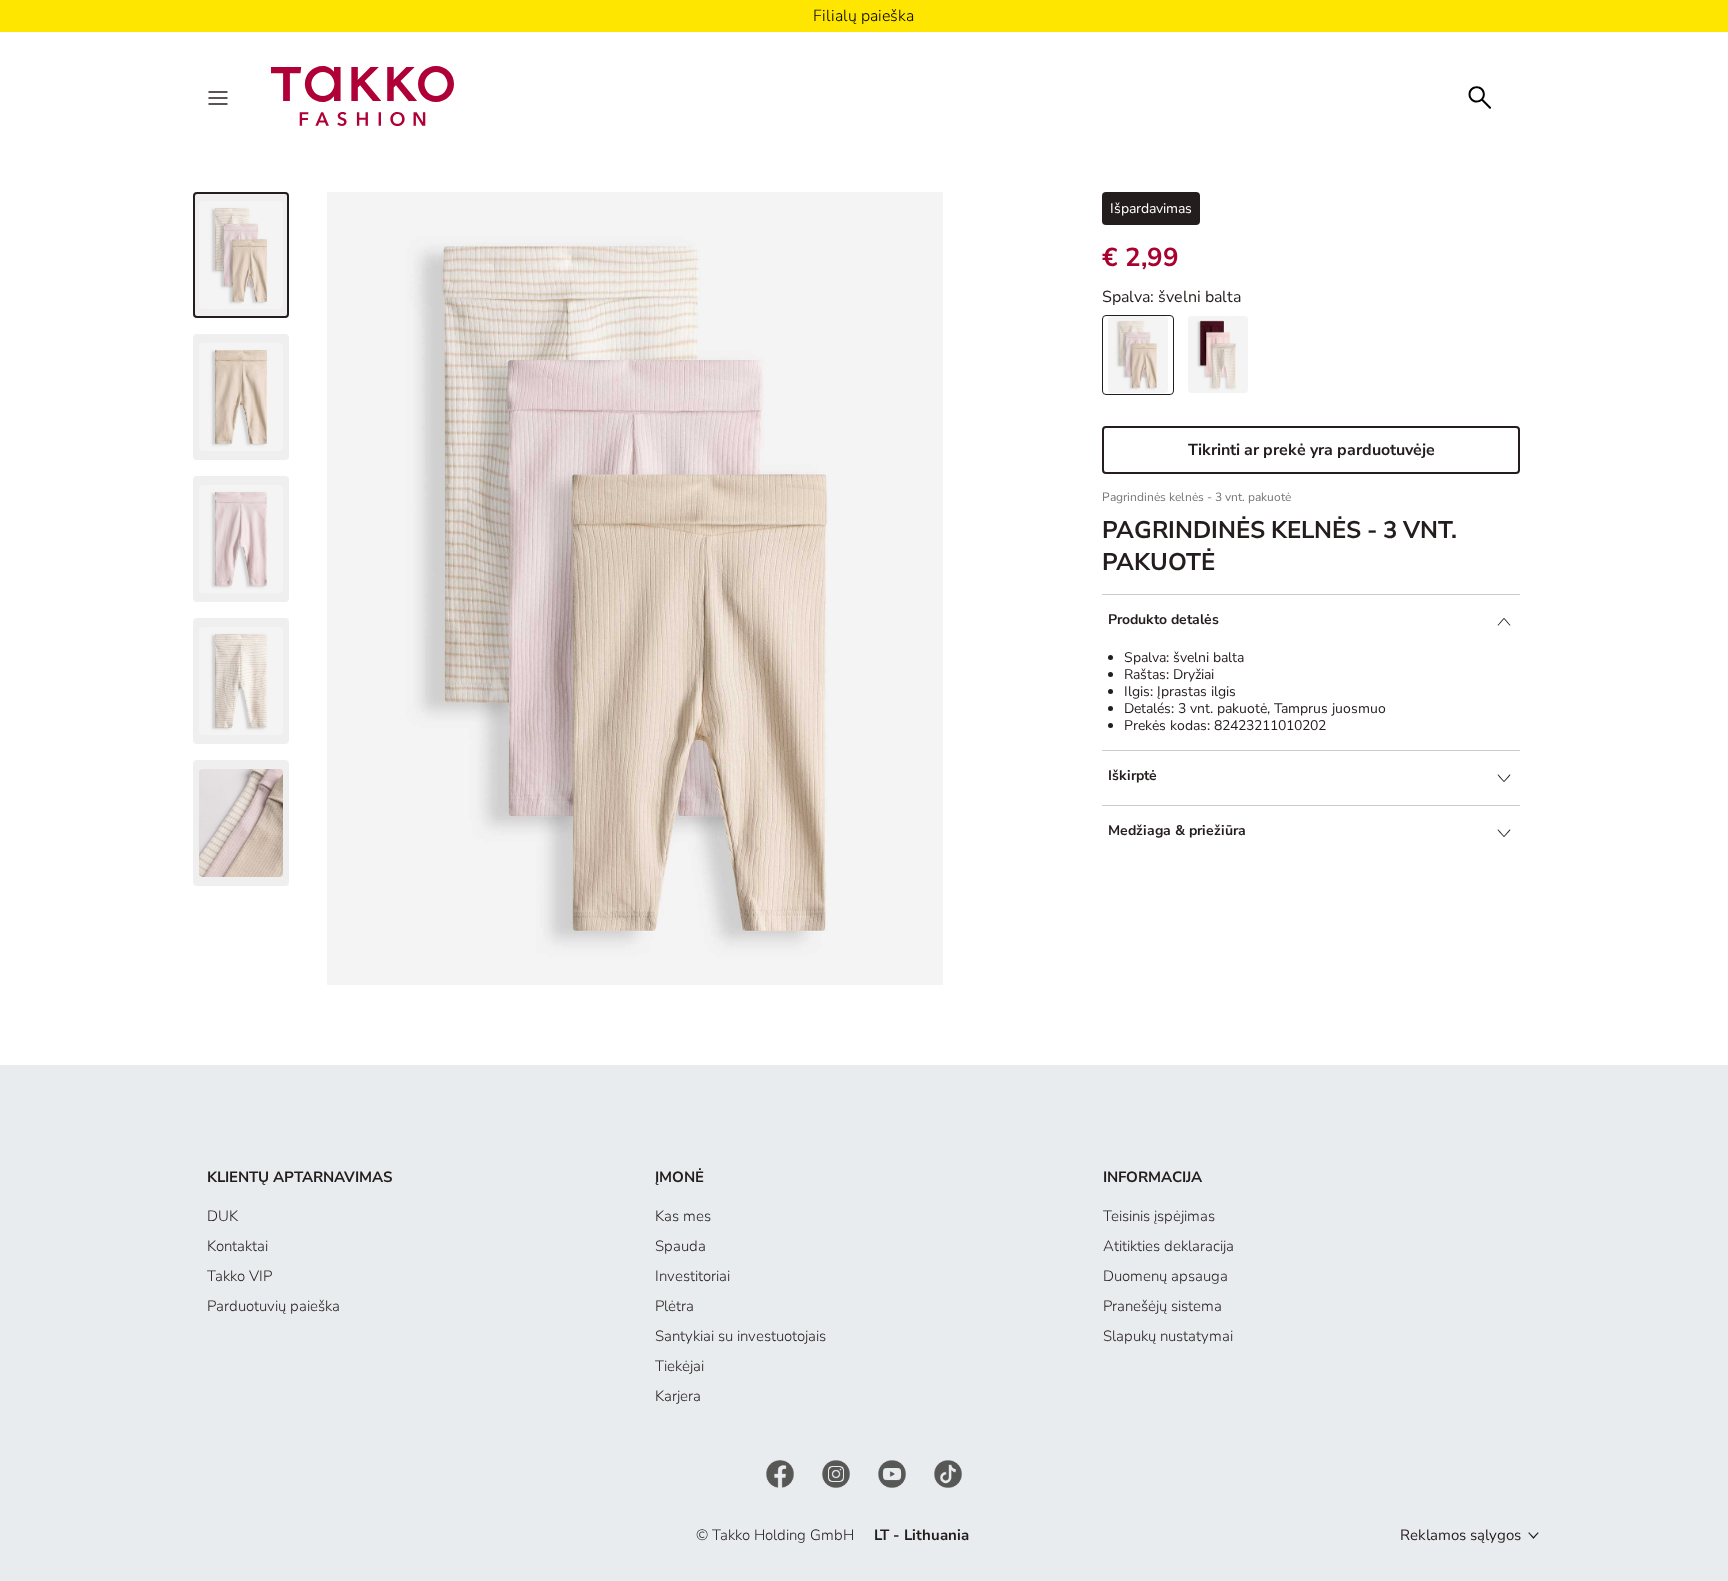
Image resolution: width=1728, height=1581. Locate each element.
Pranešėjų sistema (1162, 1306)
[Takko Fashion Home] (363, 95)
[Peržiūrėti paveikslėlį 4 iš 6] (241, 681)
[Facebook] (782, 1472)
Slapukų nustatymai (1168, 1336)
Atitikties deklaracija (1168, 1246)
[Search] (1480, 95)
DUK (222, 1216)
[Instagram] (838, 1472)
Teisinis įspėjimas (1159, 1216)
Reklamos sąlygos (1460, 1535)
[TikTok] (948, 1472)
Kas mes (683, 1216)
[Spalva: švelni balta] (1138, 354)
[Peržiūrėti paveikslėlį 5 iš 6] (241, 823)
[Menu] (220, 96)
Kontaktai (237, 1246)
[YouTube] (894, 1472)
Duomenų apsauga (1165, 1276)
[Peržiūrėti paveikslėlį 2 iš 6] (241, 397)
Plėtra (674, 1306)
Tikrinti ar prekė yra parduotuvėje (1311, 450)
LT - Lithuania (921, 1535)
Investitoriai (692, 1276)
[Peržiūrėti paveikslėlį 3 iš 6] (241, 539)
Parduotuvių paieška (273, 1306)
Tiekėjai (679, 1366)
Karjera (678, 1396)
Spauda (680, 1246)
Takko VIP (239, 1276)
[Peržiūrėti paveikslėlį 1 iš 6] (241, 255)
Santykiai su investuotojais (740, 1336)
